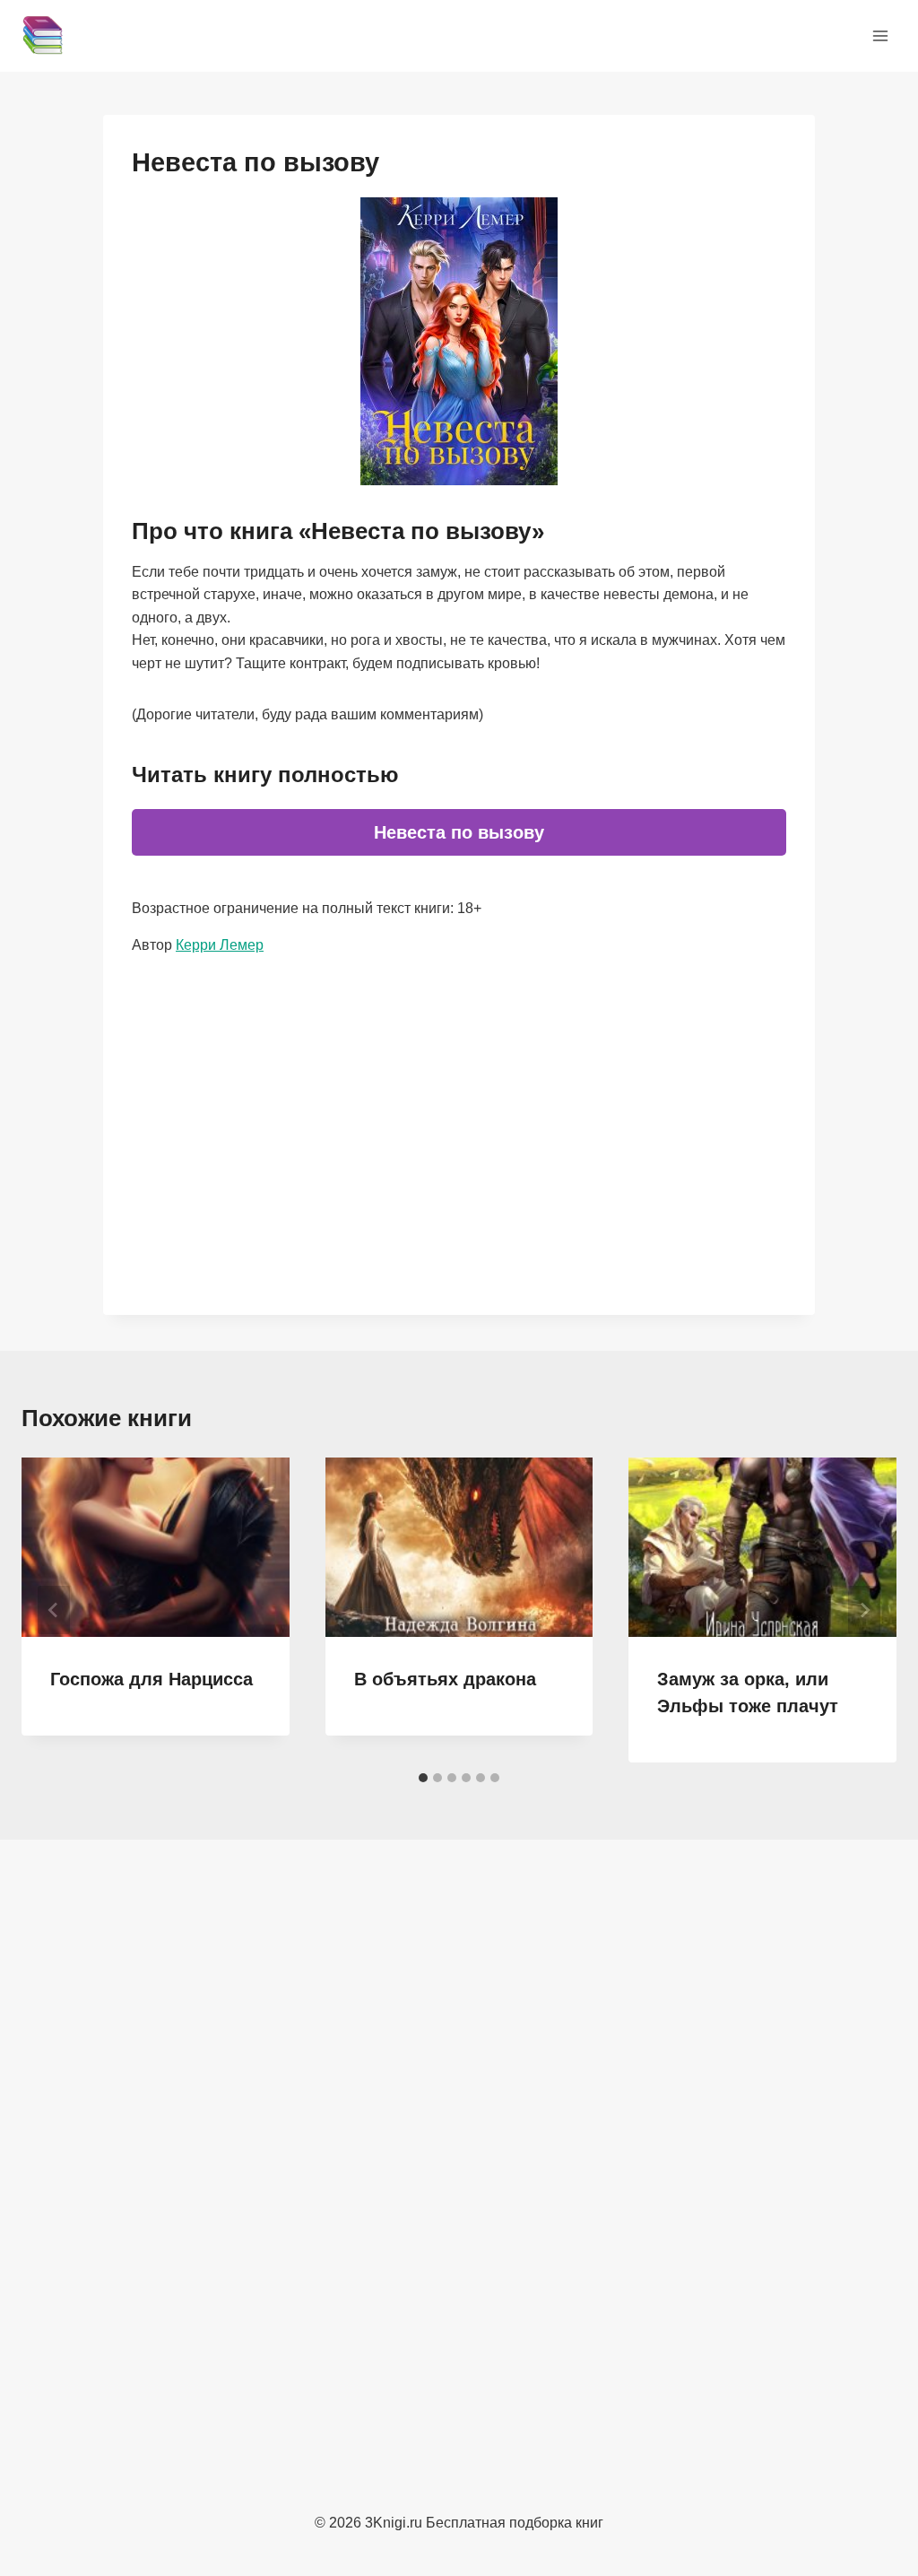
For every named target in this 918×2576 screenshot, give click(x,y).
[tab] (423, 1778)
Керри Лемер (220, 945)
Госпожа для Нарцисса (152, 1679)
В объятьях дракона (445, 1679)
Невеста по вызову (459, 832)
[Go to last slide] (54, 1610)
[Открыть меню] (880, 35)
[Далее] (864, 1610)
